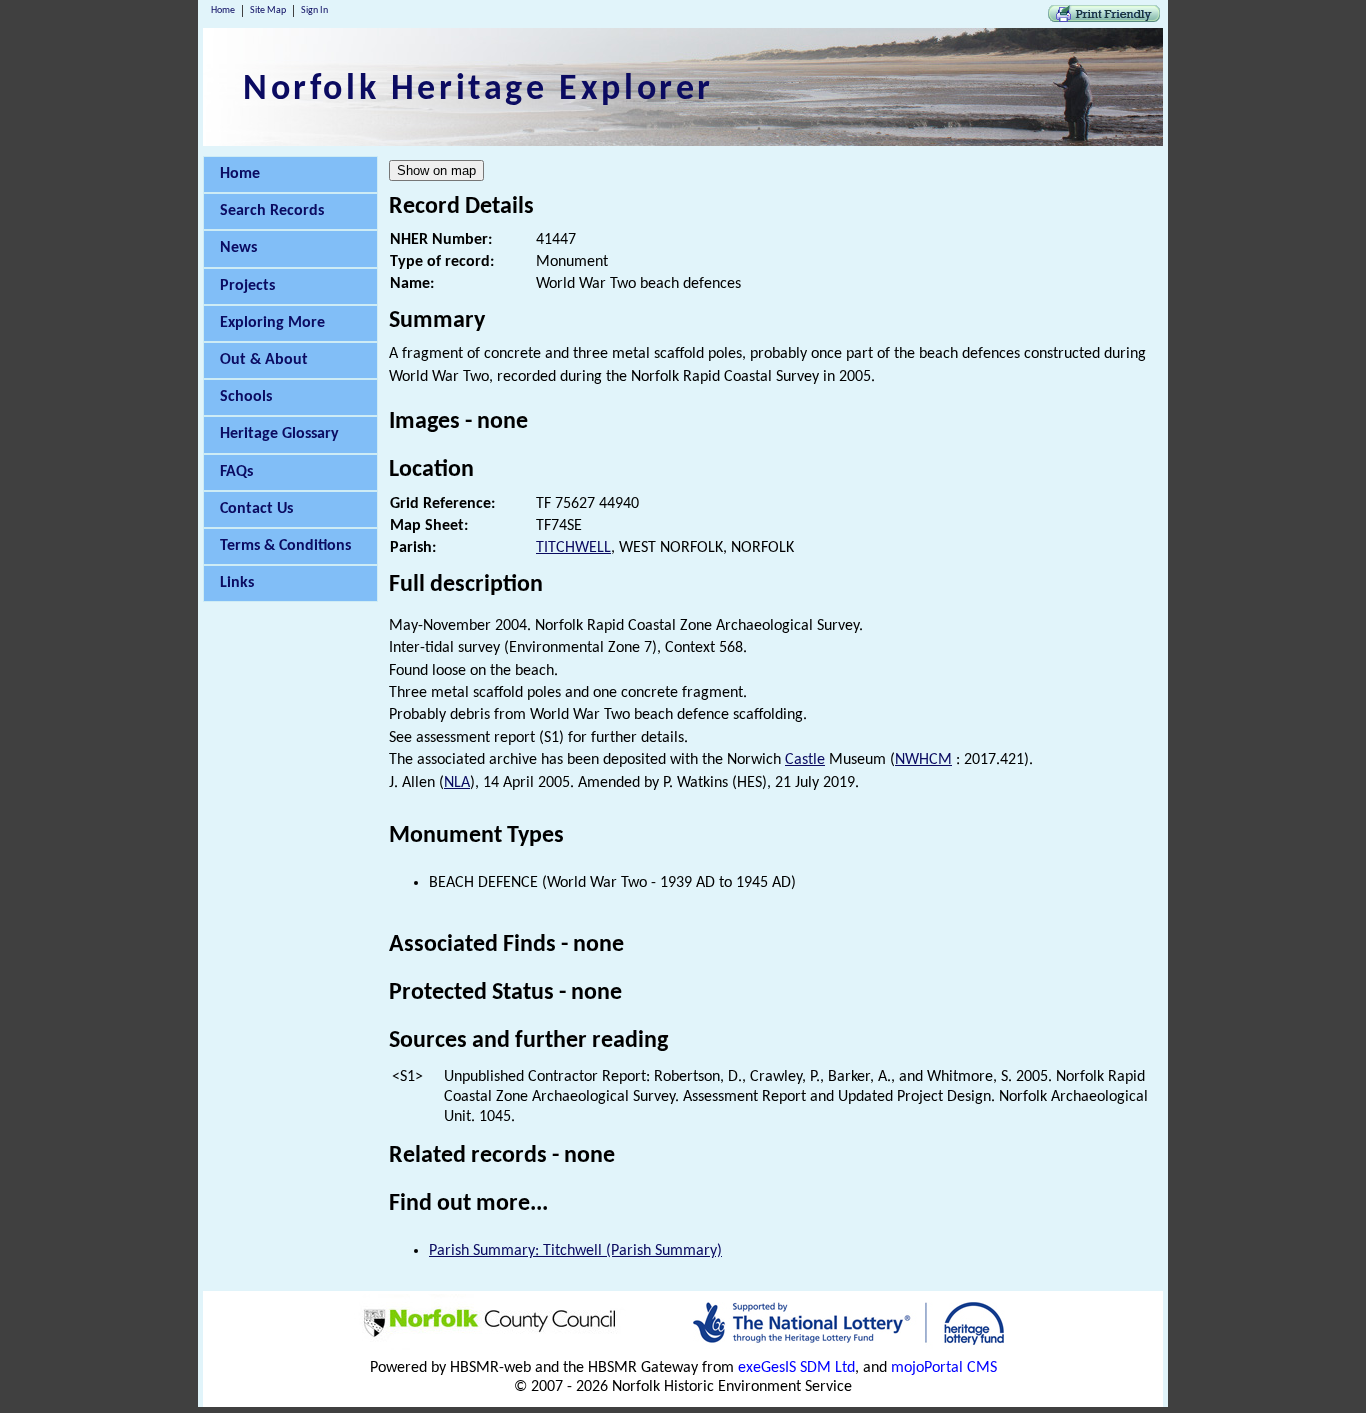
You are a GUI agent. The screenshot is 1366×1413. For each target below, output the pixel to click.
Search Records (272, 211)
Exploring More (272, 323)
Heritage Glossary (279, 434)
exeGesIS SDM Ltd (796, 1368)
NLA (457, 783)
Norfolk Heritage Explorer (478, 90)
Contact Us (256, 509)
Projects (247, 286)
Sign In (314, 10)
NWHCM (923, 760)
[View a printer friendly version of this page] (1104, 18)
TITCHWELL (573, 548)
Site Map (268, 10)
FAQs (236, 472)
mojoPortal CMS (944, 1368)
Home (223, 10)
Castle (805, 760)
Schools (246, 397)
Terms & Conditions (285, 546)
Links (237, 583)
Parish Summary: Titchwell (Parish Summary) (575, 1251)
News (238, 248)
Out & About (264, 360)
